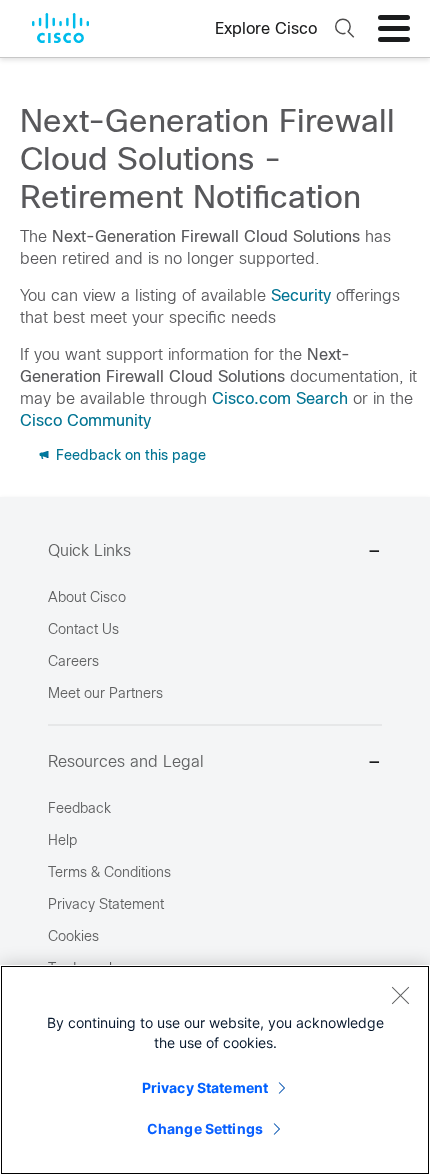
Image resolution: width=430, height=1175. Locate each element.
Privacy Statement (205, 1087)
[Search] (342, 28)
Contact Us (83, 629)
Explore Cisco (266, 28)
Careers (73, 661)
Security (301, 295)
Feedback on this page (129, 455)
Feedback (79, 808)
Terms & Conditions (109, 872)
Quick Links (89, 550)
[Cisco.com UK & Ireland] (60, 28)
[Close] (400, 995)
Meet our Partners (105, 693)
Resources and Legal (126, 761)
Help (62, 840)
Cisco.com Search (280, 398)
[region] (215, 1070)
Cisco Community (85, 420)
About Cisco (87, 597)
